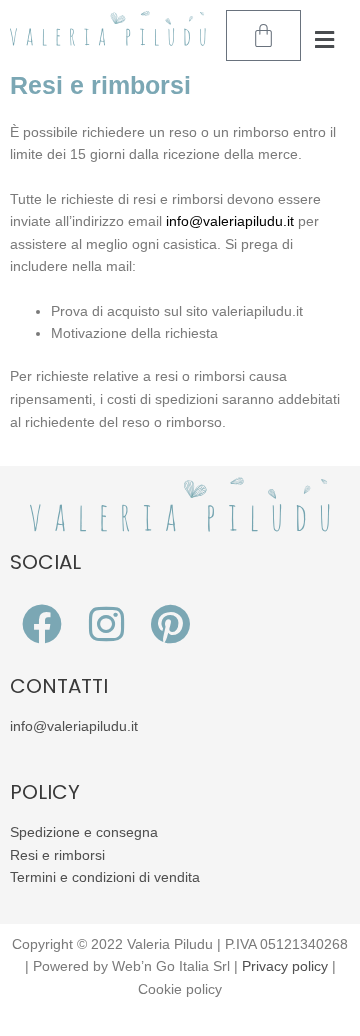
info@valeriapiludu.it (74, 726)
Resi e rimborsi (57, 855)
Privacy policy (285, 966)
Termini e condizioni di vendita (105, 877)
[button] (324, 40)
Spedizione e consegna (84, 832)
